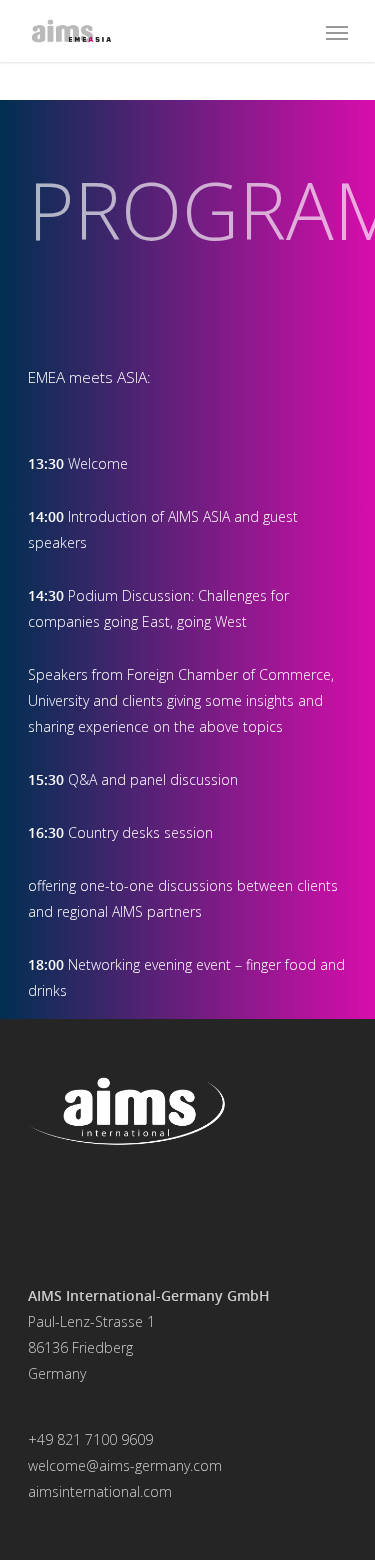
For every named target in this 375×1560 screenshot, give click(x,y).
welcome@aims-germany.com (125, 1465)
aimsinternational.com (100, 1491)
